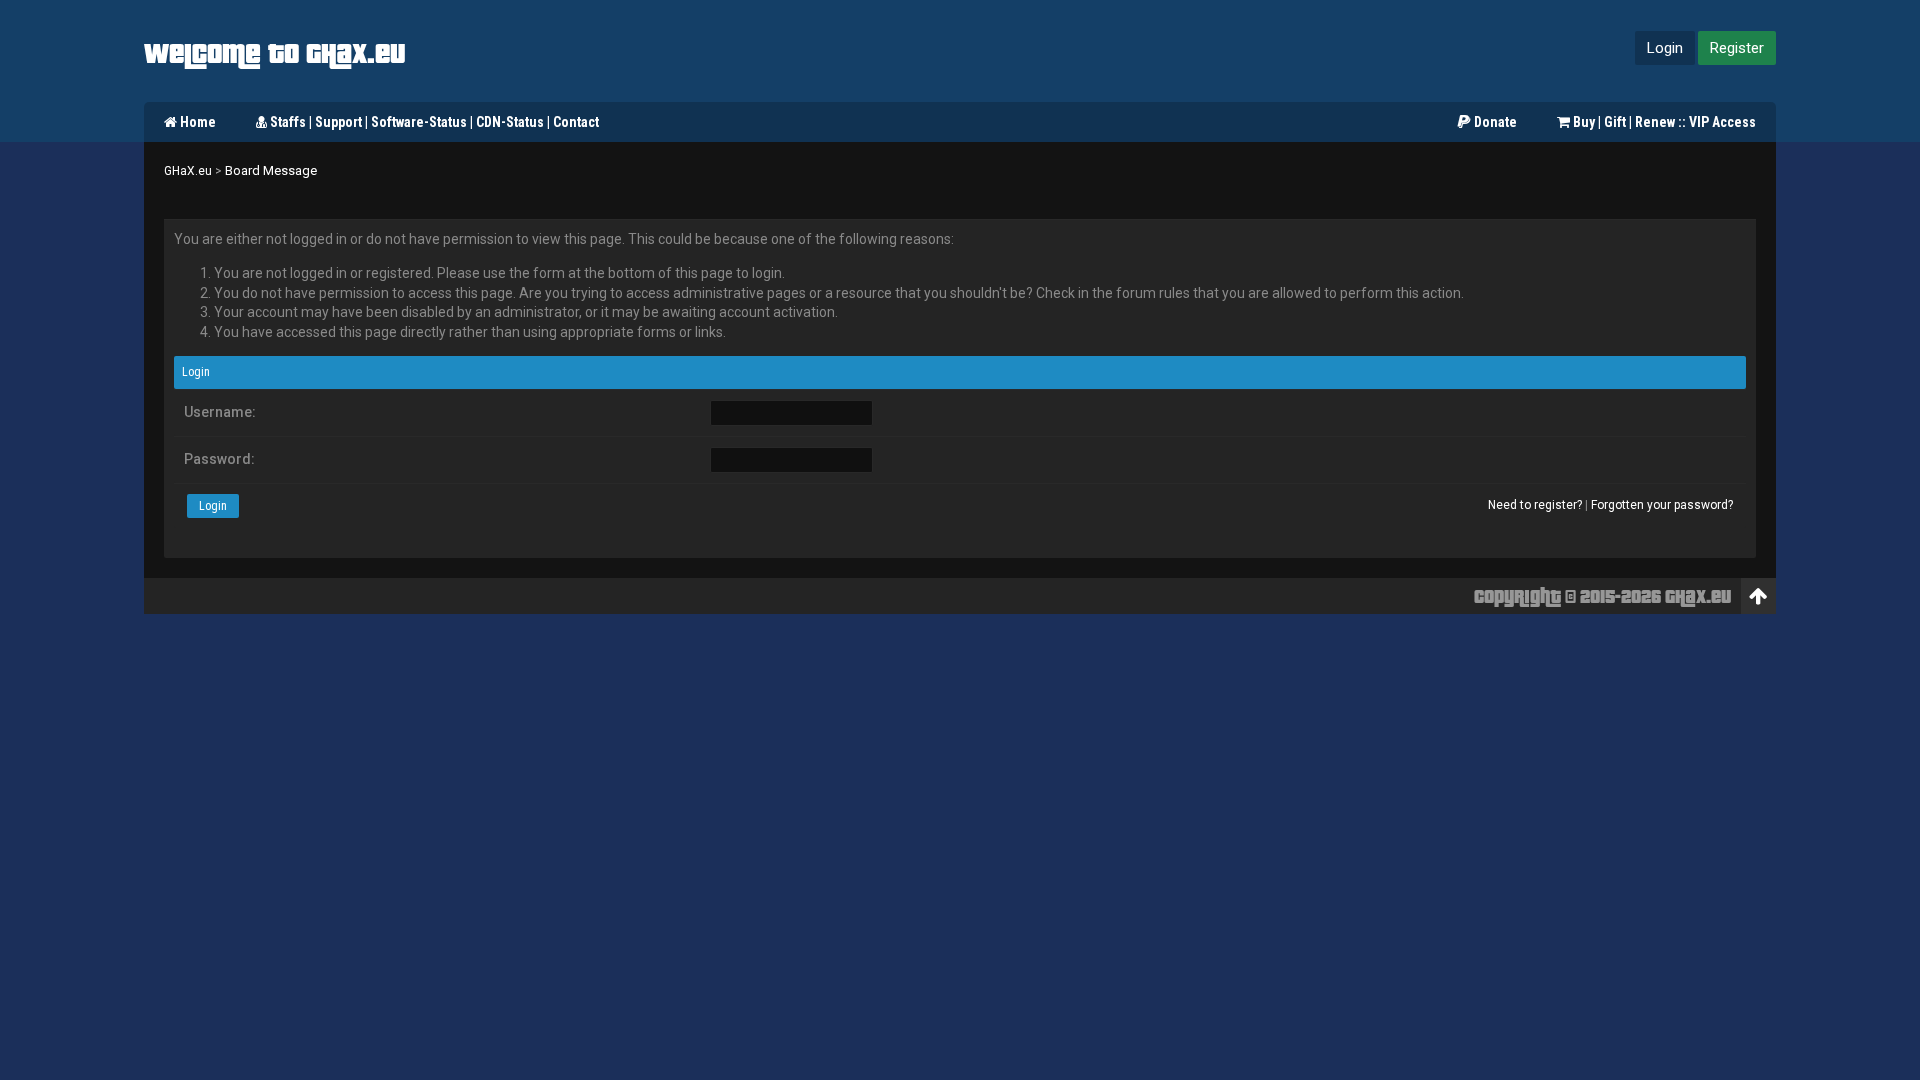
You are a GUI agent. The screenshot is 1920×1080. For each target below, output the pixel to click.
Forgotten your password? (1662, 505)
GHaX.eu (188, 171)
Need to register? (1535, 505)
